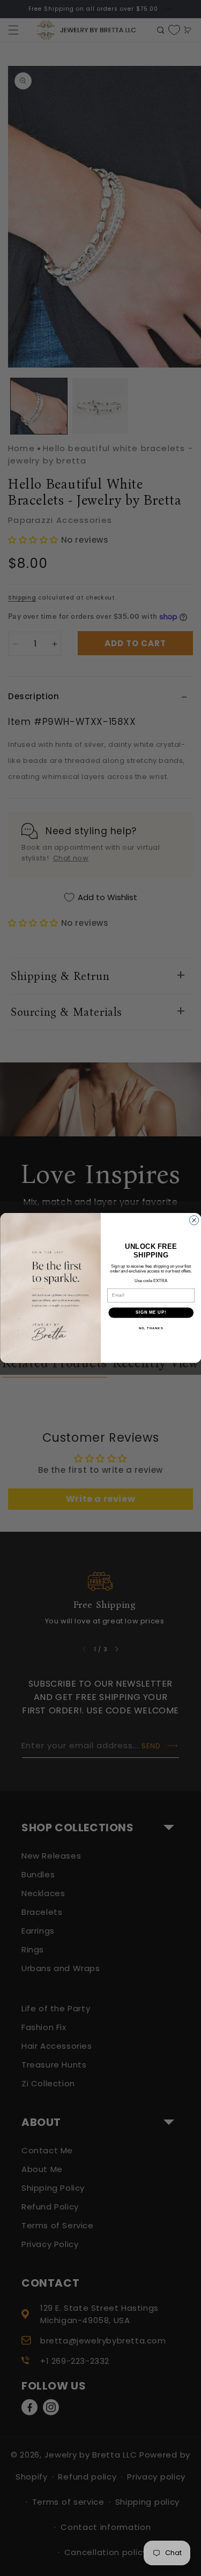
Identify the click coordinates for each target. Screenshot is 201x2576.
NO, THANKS (151, 1328)
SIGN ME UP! (151, 1313)
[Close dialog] (194, 1220)
